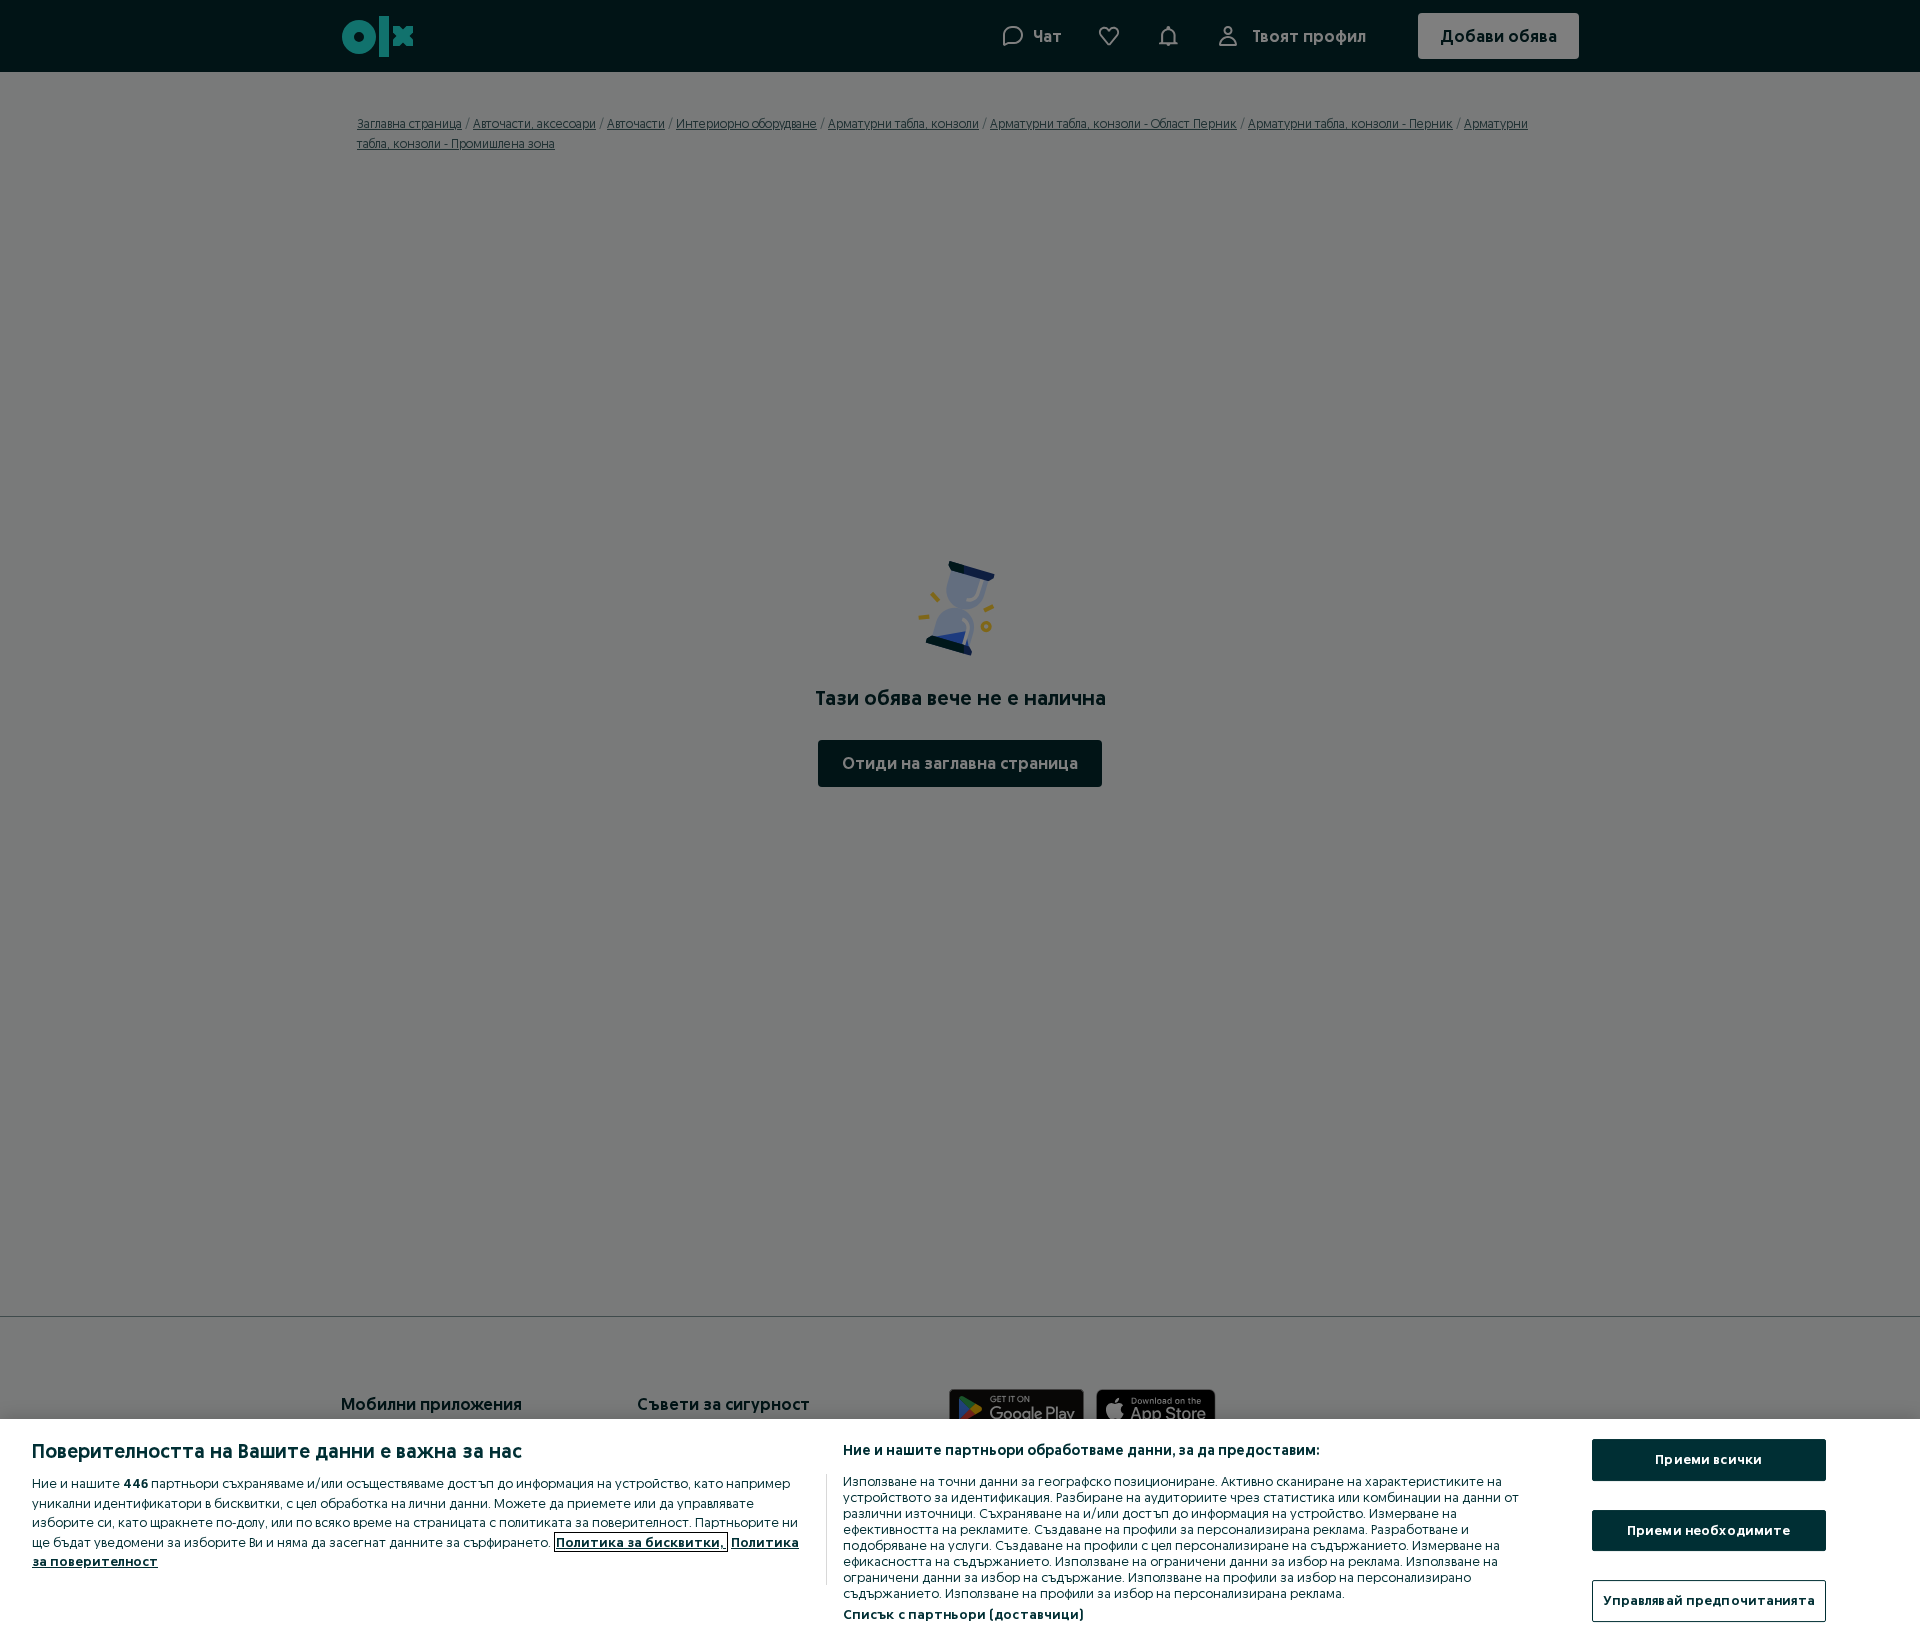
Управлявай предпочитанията (1709, 1600)
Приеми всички (1708, 1459)
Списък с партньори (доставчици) (963, 1614)
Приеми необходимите (1708, 1530)
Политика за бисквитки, (641, 1542)
